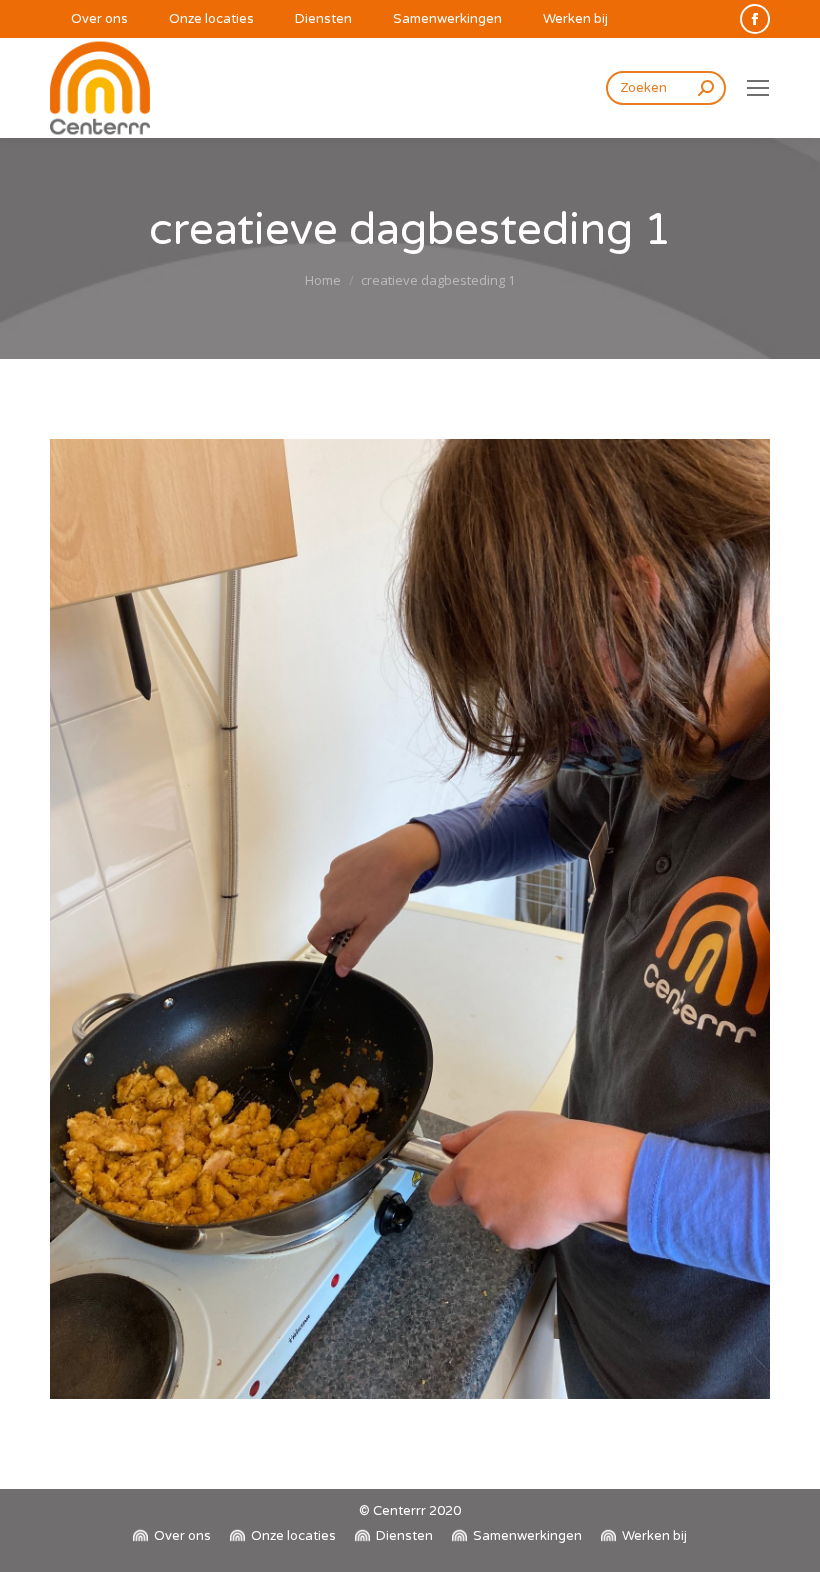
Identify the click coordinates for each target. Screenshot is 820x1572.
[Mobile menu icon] (758, 88)
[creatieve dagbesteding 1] (410, 919)
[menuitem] (89, 19)
